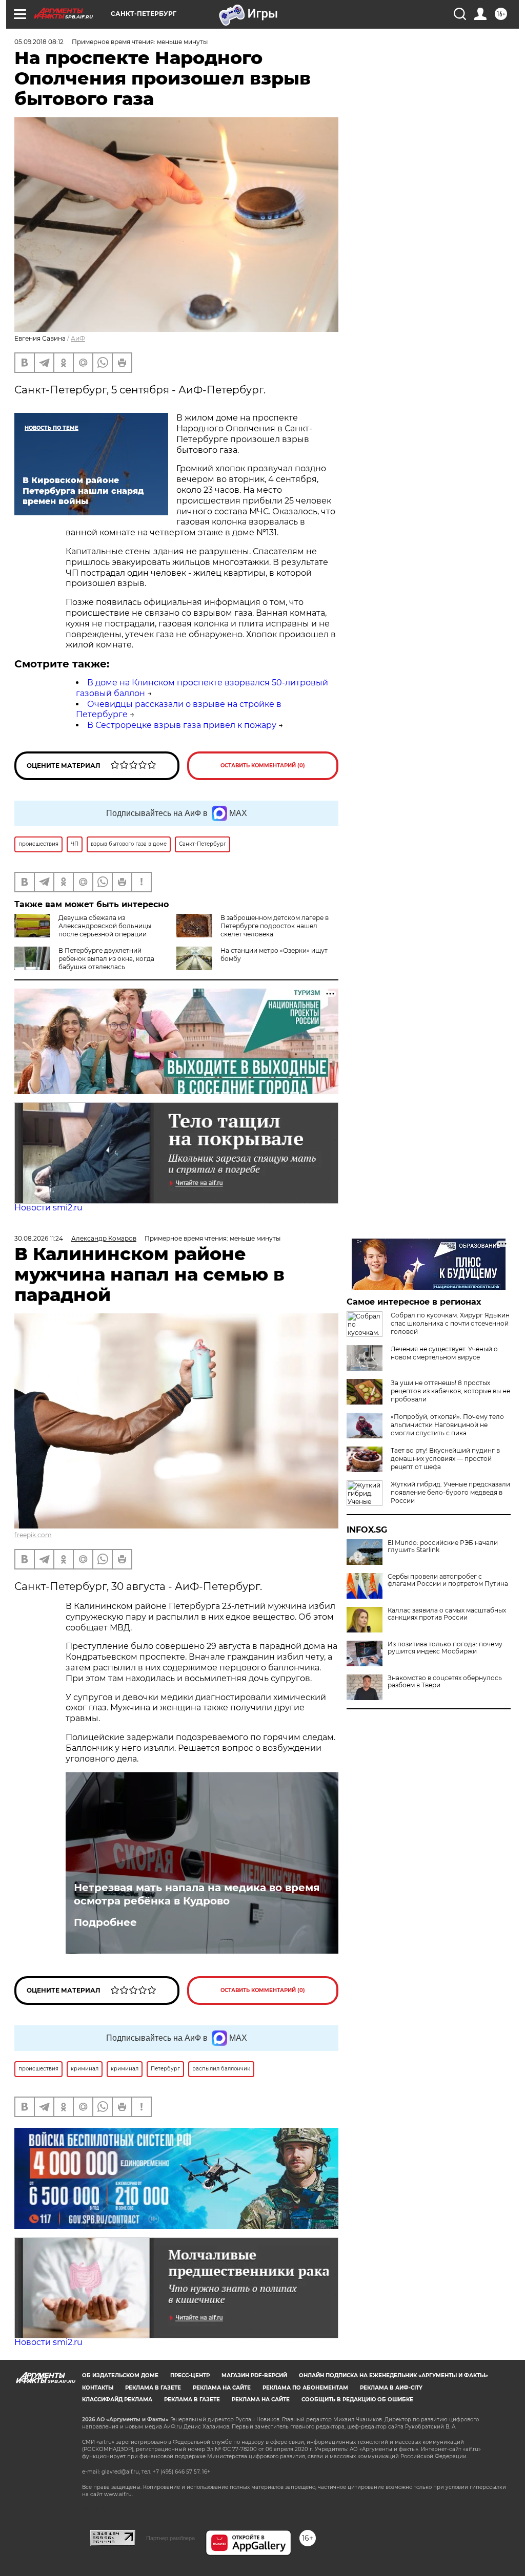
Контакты (98, 2388)
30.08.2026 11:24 (39, 1238)
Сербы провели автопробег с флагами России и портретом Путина (448, 1580)
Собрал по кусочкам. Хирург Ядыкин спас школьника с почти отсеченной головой (450, 1323)
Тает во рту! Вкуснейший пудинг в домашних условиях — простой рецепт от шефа (445, 1459)
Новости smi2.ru (48, 1208)
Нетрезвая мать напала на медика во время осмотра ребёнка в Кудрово (197, 1894)
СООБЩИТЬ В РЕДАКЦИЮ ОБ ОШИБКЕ (357, 2400)
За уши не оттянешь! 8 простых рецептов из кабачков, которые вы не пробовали (450, 1391)
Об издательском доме (120, 2375)
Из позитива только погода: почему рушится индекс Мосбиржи (445, 1648)
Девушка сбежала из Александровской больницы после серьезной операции (105, 926)
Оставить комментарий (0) (263, 766)
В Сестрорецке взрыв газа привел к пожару (182, 725)
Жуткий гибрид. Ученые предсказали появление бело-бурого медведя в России (450, 1492)
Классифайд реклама (117, 2400)
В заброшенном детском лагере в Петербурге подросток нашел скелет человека (275, 926)
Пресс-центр (190, 2375)
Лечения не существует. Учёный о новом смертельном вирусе (444, 1353)
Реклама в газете (153, 2388)
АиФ (78, 338)
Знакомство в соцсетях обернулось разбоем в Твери (445, 1682)
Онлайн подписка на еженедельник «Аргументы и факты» (393, 2375)
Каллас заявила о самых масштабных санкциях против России (447, 1614)
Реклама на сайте (222, 2388)
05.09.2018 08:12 (39, 42)
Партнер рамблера (170, 2538)
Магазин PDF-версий (254, 2375)
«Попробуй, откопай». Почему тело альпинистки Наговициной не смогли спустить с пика (447, 1425)
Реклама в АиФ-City (391, 2388)
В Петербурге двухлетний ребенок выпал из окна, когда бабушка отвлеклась (106, 959)
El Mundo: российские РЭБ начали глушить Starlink (443, 1546)
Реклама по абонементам (305, 2388)
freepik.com (33, 1535)
